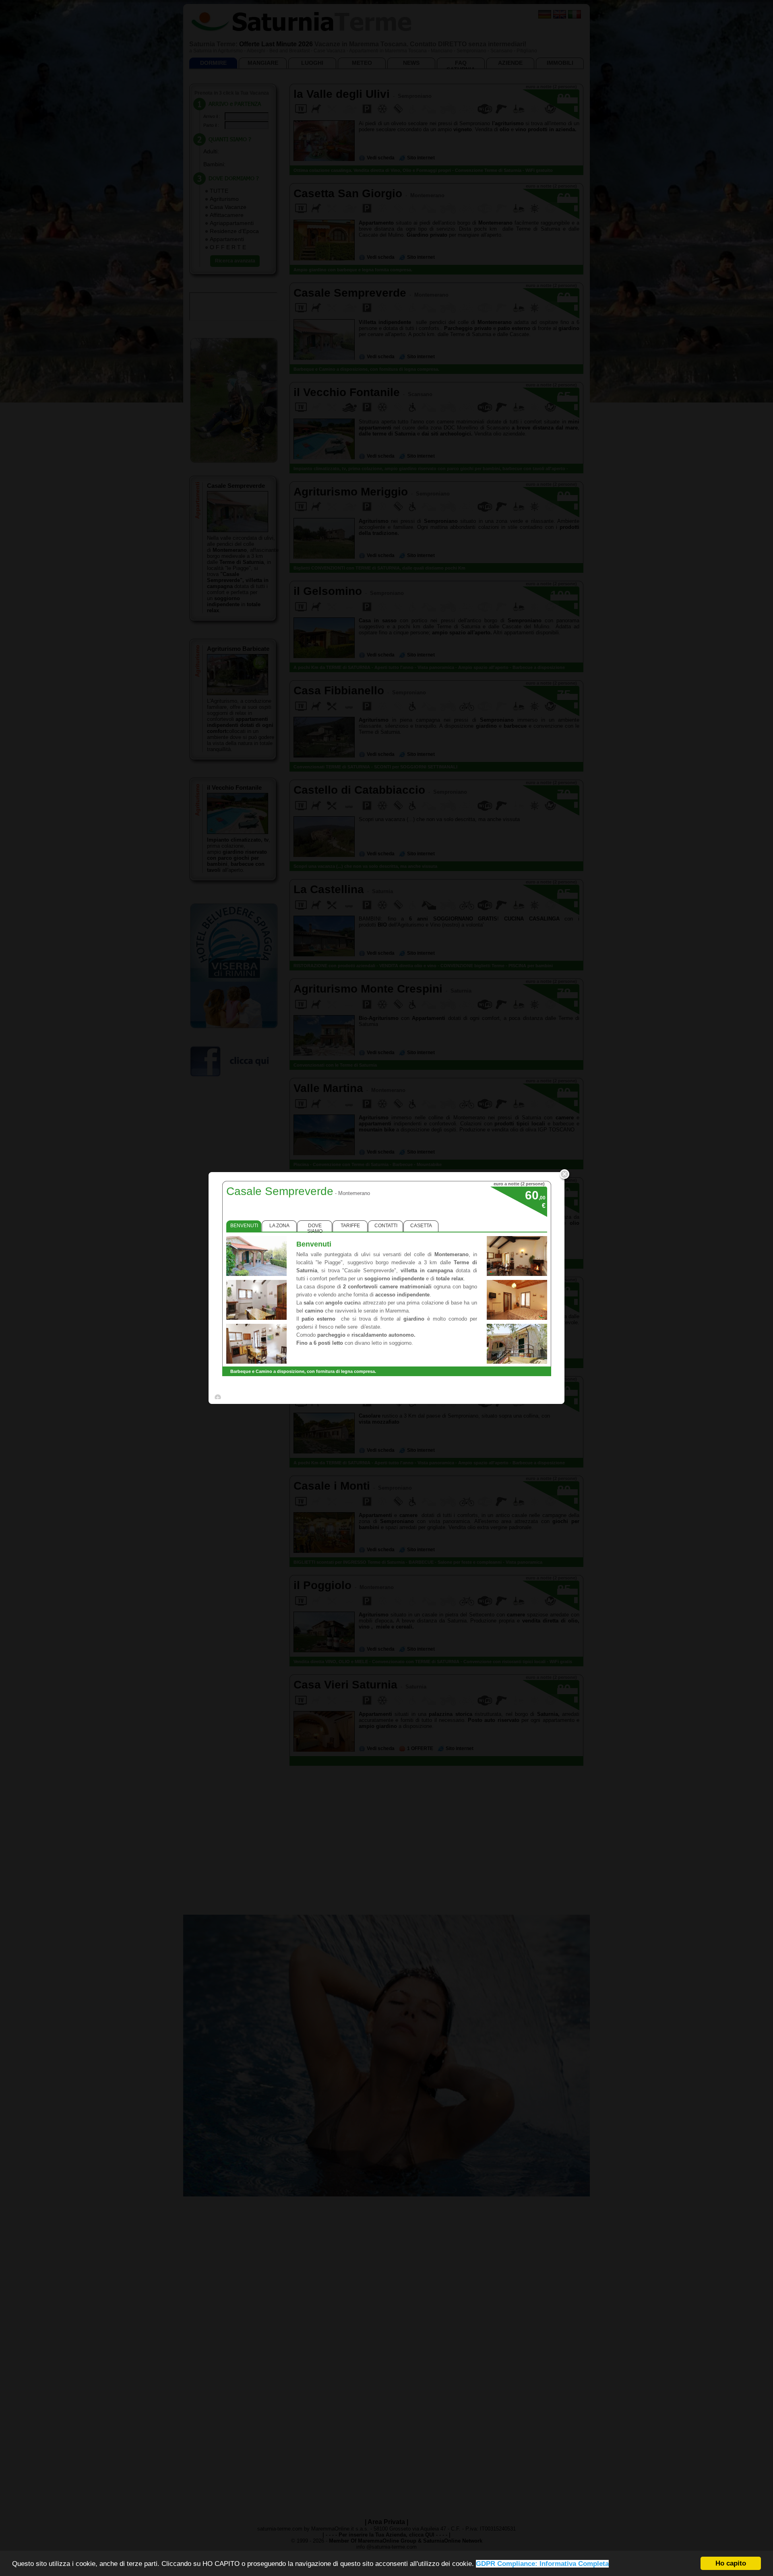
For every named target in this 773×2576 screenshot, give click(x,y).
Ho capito (731, 2563)
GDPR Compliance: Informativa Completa (542, 2564)
